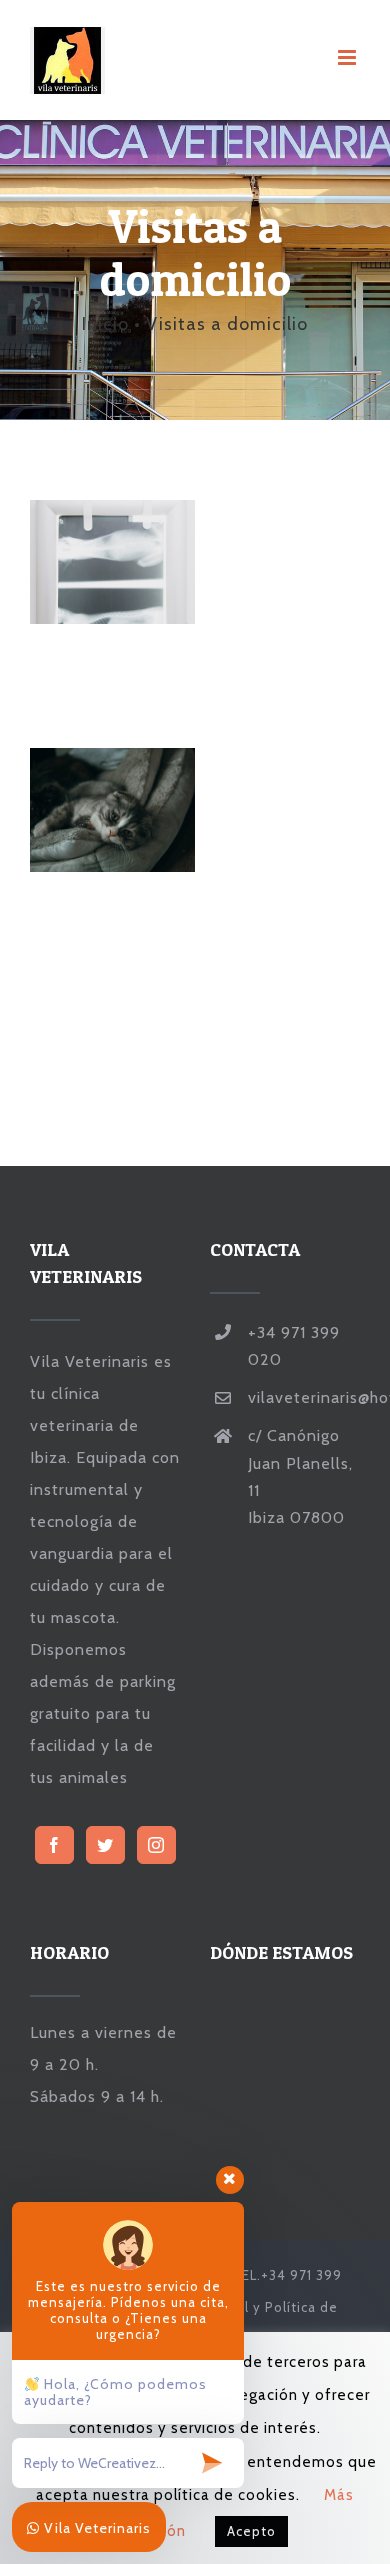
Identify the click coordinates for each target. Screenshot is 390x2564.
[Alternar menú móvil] (349, 57)
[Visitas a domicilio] (112, 810)
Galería (147, 562)
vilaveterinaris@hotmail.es (304, 1397)
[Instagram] (156, 1845)
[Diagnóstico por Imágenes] (112, 562)
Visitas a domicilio (79, 810)
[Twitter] (105, 1845)
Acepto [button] (251, 2531)
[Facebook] (54, 1845)
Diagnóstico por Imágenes (79, 562)
